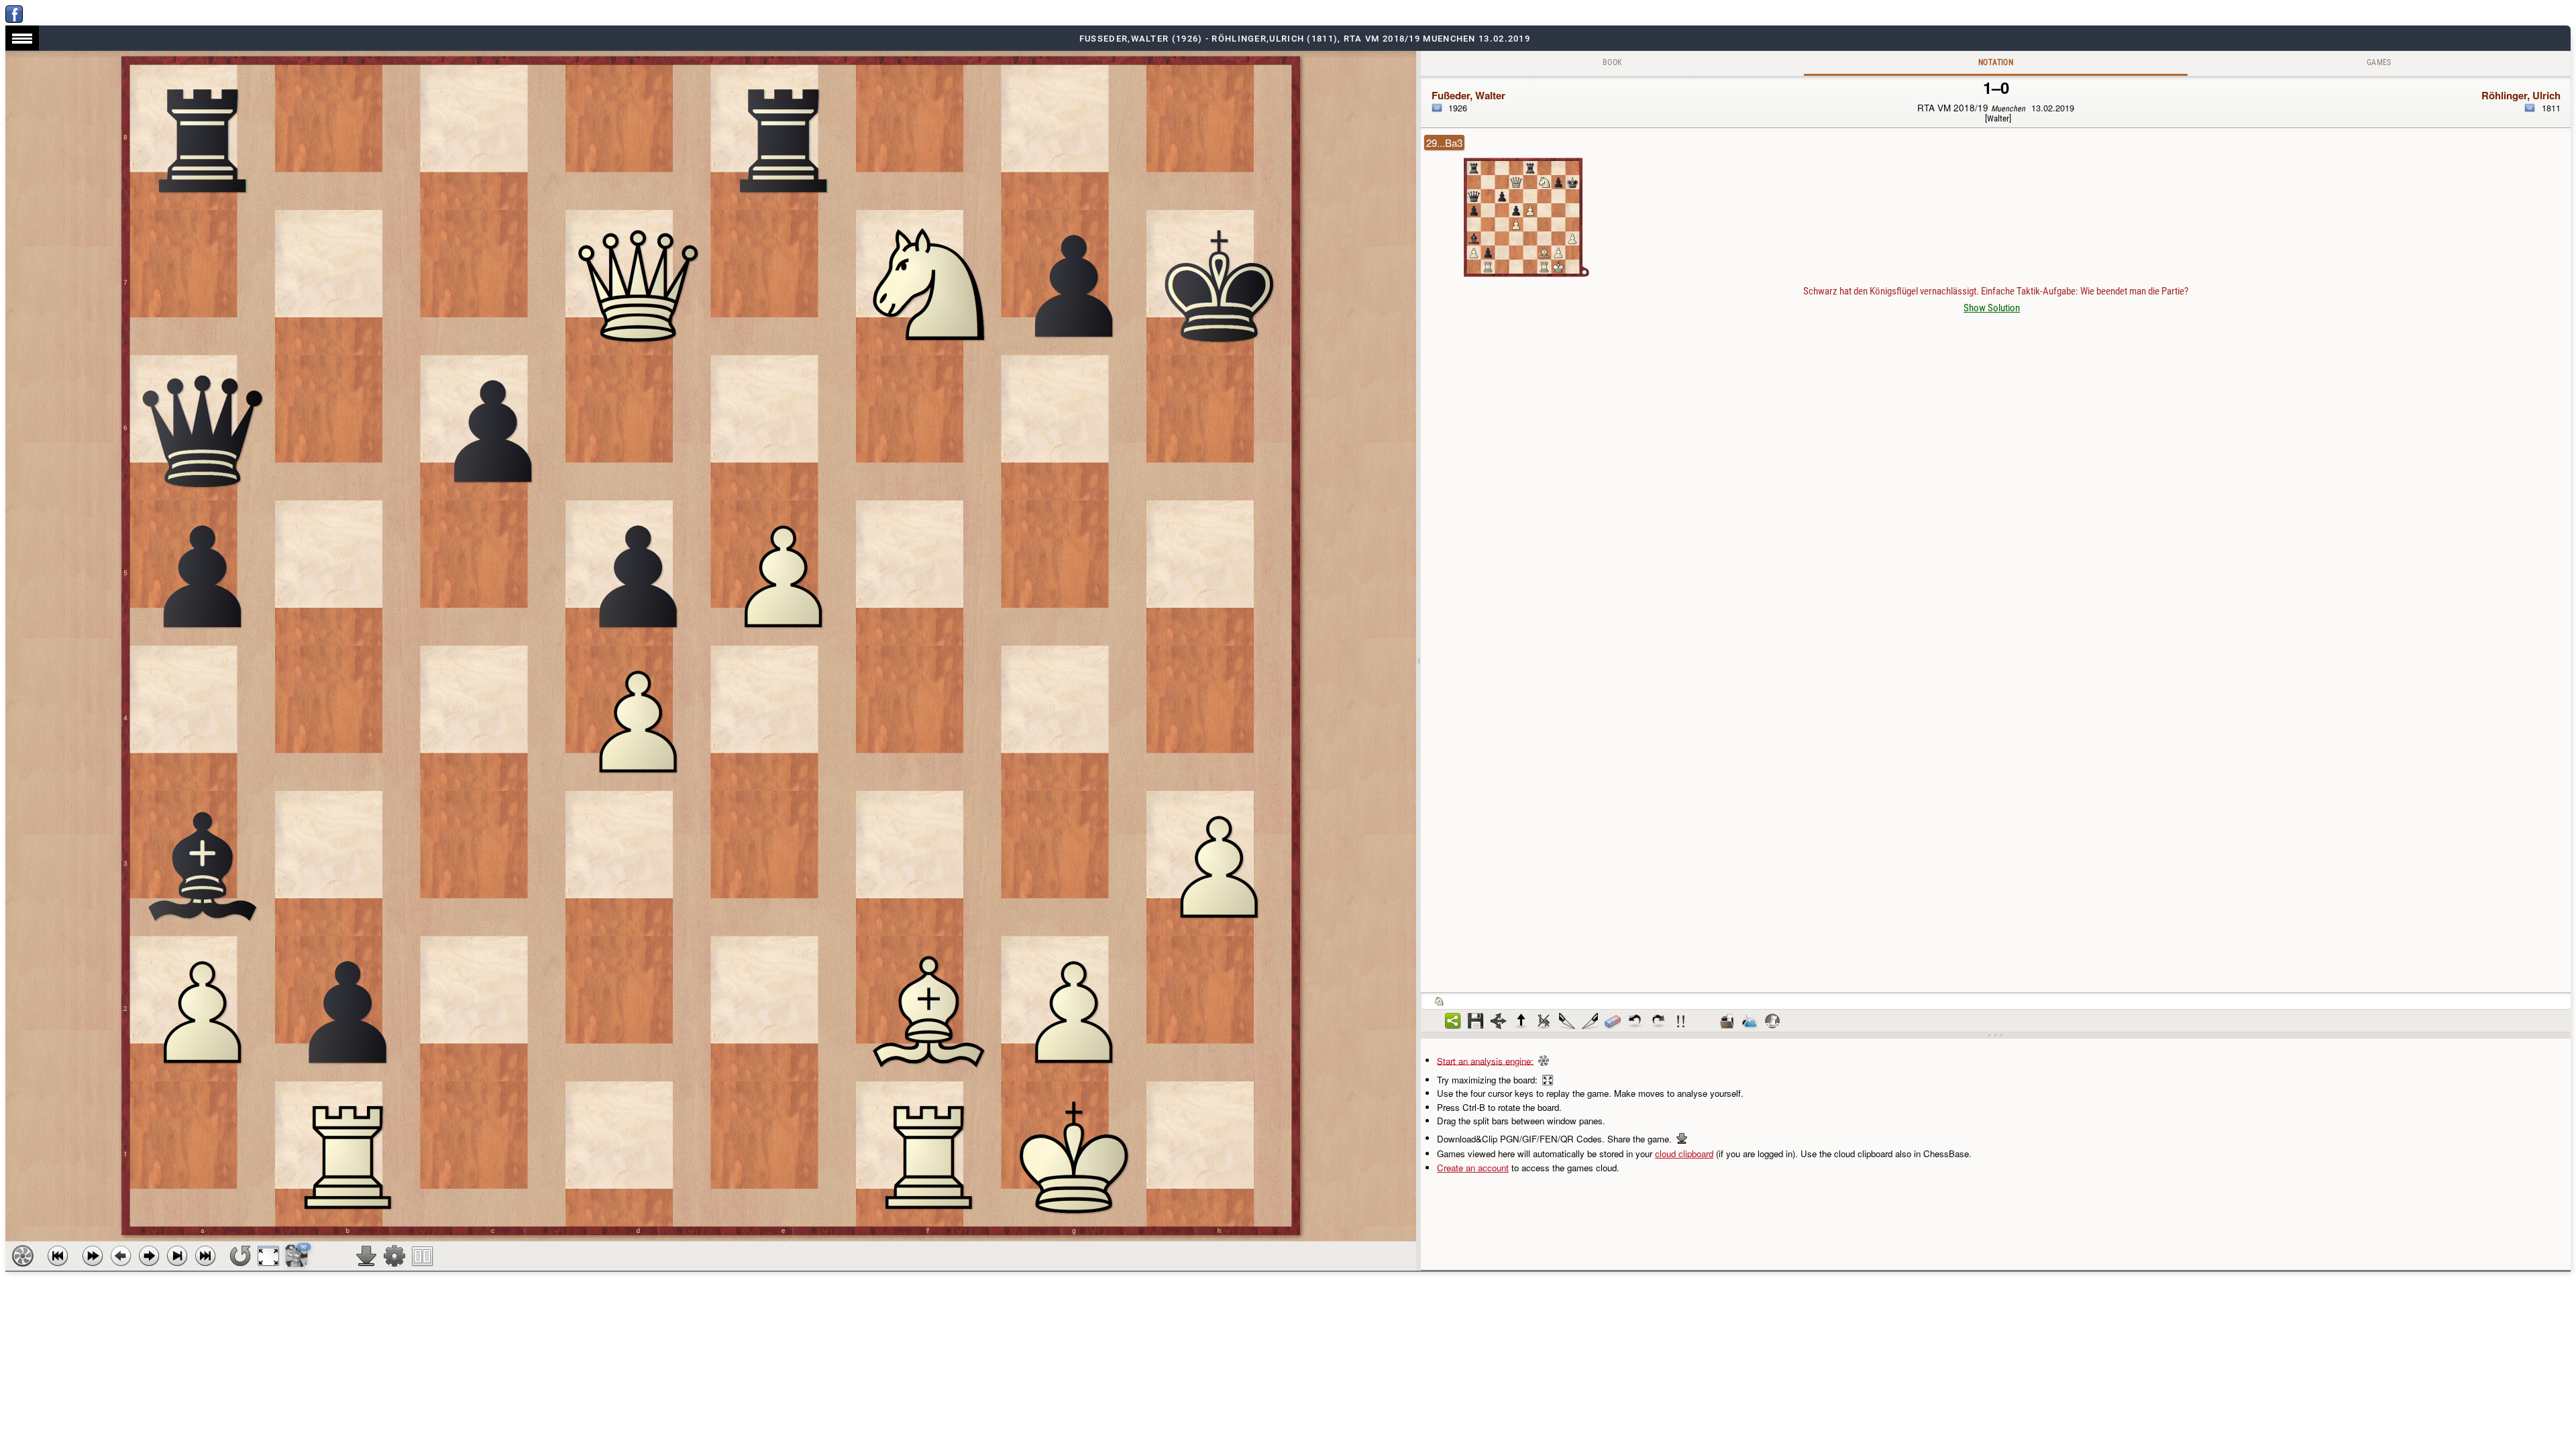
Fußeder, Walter (1468, 95)
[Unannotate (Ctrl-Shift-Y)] (1613, 1021)
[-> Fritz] (1772, 1021)
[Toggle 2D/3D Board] (297, 1256)
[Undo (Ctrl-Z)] (1635, 1021)
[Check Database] (1727, 1021)
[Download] (366, 1256)
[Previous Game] (58, 1256)
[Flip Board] (240, 1256)
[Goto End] (177, 1256)
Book (1613, 62)
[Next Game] (205, 1256)
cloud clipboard (1684, 1153)
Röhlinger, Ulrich (2521, 95)
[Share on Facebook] (14, 19)
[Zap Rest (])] (1590, 1021)
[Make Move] (149, 1256)
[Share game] (1453, 1021)
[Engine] (23, 1256)
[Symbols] (1681, 1021)
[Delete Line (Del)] (1544, 1021)
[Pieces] (394, 1256)
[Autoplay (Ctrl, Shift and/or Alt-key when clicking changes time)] (93, 1256)
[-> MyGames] (1750, 1021)
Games (2379, 62)
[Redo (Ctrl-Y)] (1658, 1021)
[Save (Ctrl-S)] (1476, 1021)
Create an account (1473, 1168)
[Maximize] (268, 1256)
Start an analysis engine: (1485, 1060)
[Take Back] (121, 1256)
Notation (1996, 62)
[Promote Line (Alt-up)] (1521, 1021)
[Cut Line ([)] (1567, 1021)
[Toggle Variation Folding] (1499, 1021)
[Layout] (423, 1256)
